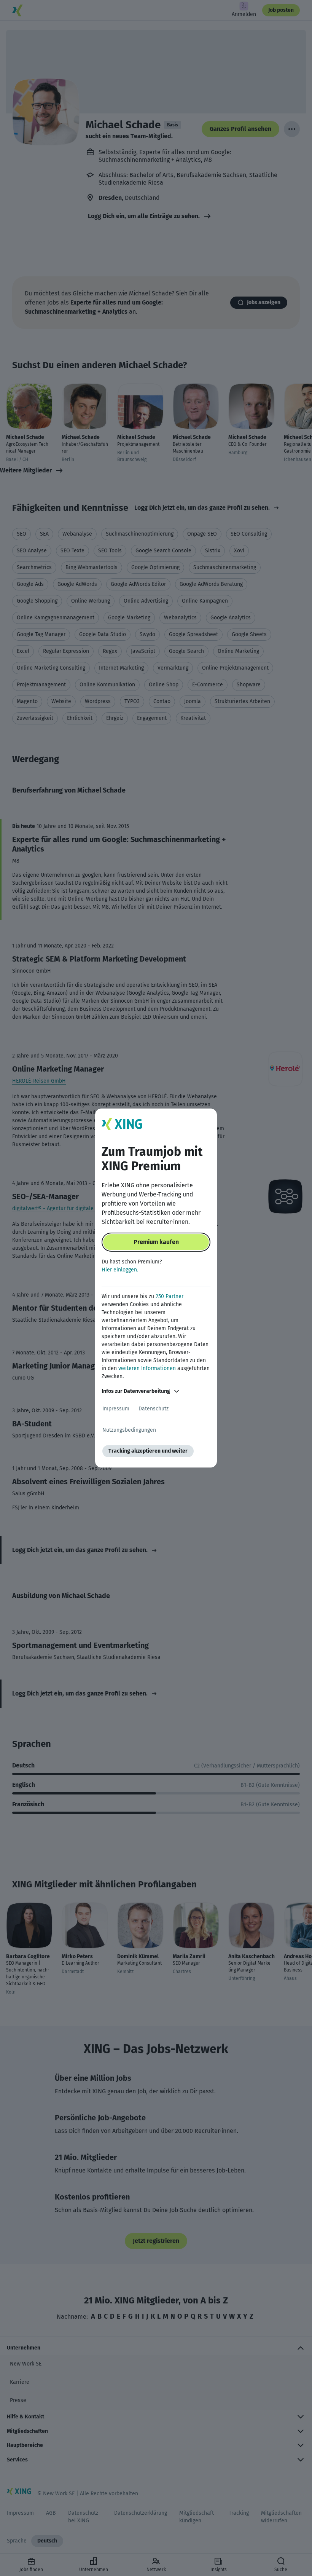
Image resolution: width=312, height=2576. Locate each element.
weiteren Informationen (147, 1368)
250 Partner (170, 1296)
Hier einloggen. (120, 1270)
